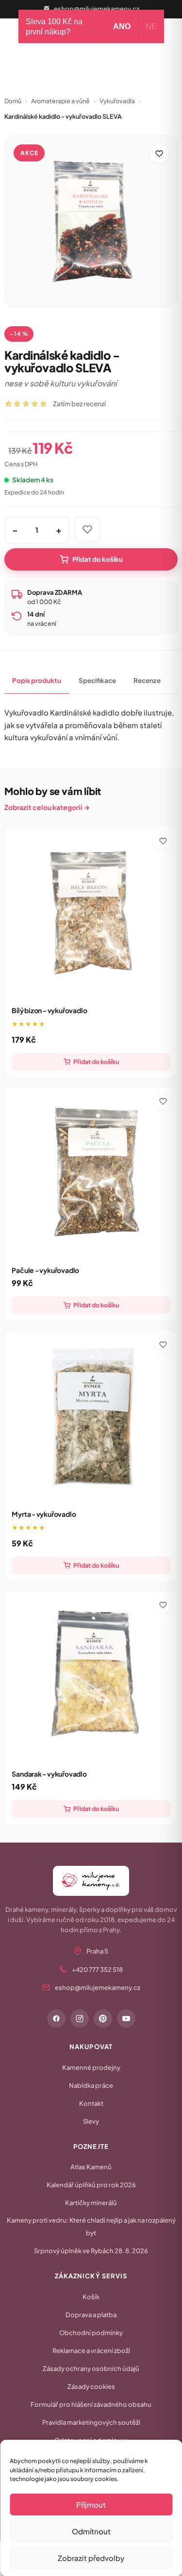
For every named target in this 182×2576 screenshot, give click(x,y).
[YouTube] (126, 2019)
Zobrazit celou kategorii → (47, 807)
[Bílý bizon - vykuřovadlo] (91, 913)
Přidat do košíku (98, 559)
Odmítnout (91, 2531)
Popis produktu (37, 680)
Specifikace (97, 680)
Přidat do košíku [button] (96, 1062)
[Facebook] (56, 2019)
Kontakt (91, 2103)
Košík (91, 2297)
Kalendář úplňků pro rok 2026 (91, 2185)
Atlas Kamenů (91, 2167)
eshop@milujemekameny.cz (97, 9)
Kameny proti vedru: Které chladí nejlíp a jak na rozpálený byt (91, 2226)
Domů (13, 101)
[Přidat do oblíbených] (159, 154)
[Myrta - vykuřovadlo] (91, 1416)
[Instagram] (80, 2019)
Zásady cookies (91, 2386)
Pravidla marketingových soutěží (91, 2422)
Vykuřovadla (117, 101)
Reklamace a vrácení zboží (91, 2351)
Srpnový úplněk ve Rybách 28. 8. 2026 (91, 2251)
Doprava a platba (91, 2315)
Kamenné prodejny (91, 2067)
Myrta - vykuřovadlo (44, 1514)
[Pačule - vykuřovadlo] (91, 1173)
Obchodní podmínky (91, 2333)
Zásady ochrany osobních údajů (91, 2369)
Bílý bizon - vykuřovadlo (49, 1010)
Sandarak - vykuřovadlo (49, 1774)
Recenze (147, 680)
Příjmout (91, 2504)
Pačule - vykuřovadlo (45, 1270)
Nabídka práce (91, 2085)
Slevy (91, 2121)
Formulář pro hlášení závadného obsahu (91, 2404)
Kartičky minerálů (91, 2203)
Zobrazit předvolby (91, 2558)
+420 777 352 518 (97, 1970)
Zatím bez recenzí (79, 404)
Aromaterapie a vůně (60, 101)
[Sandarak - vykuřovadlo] (91, 1677)
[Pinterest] (103, 2019)
